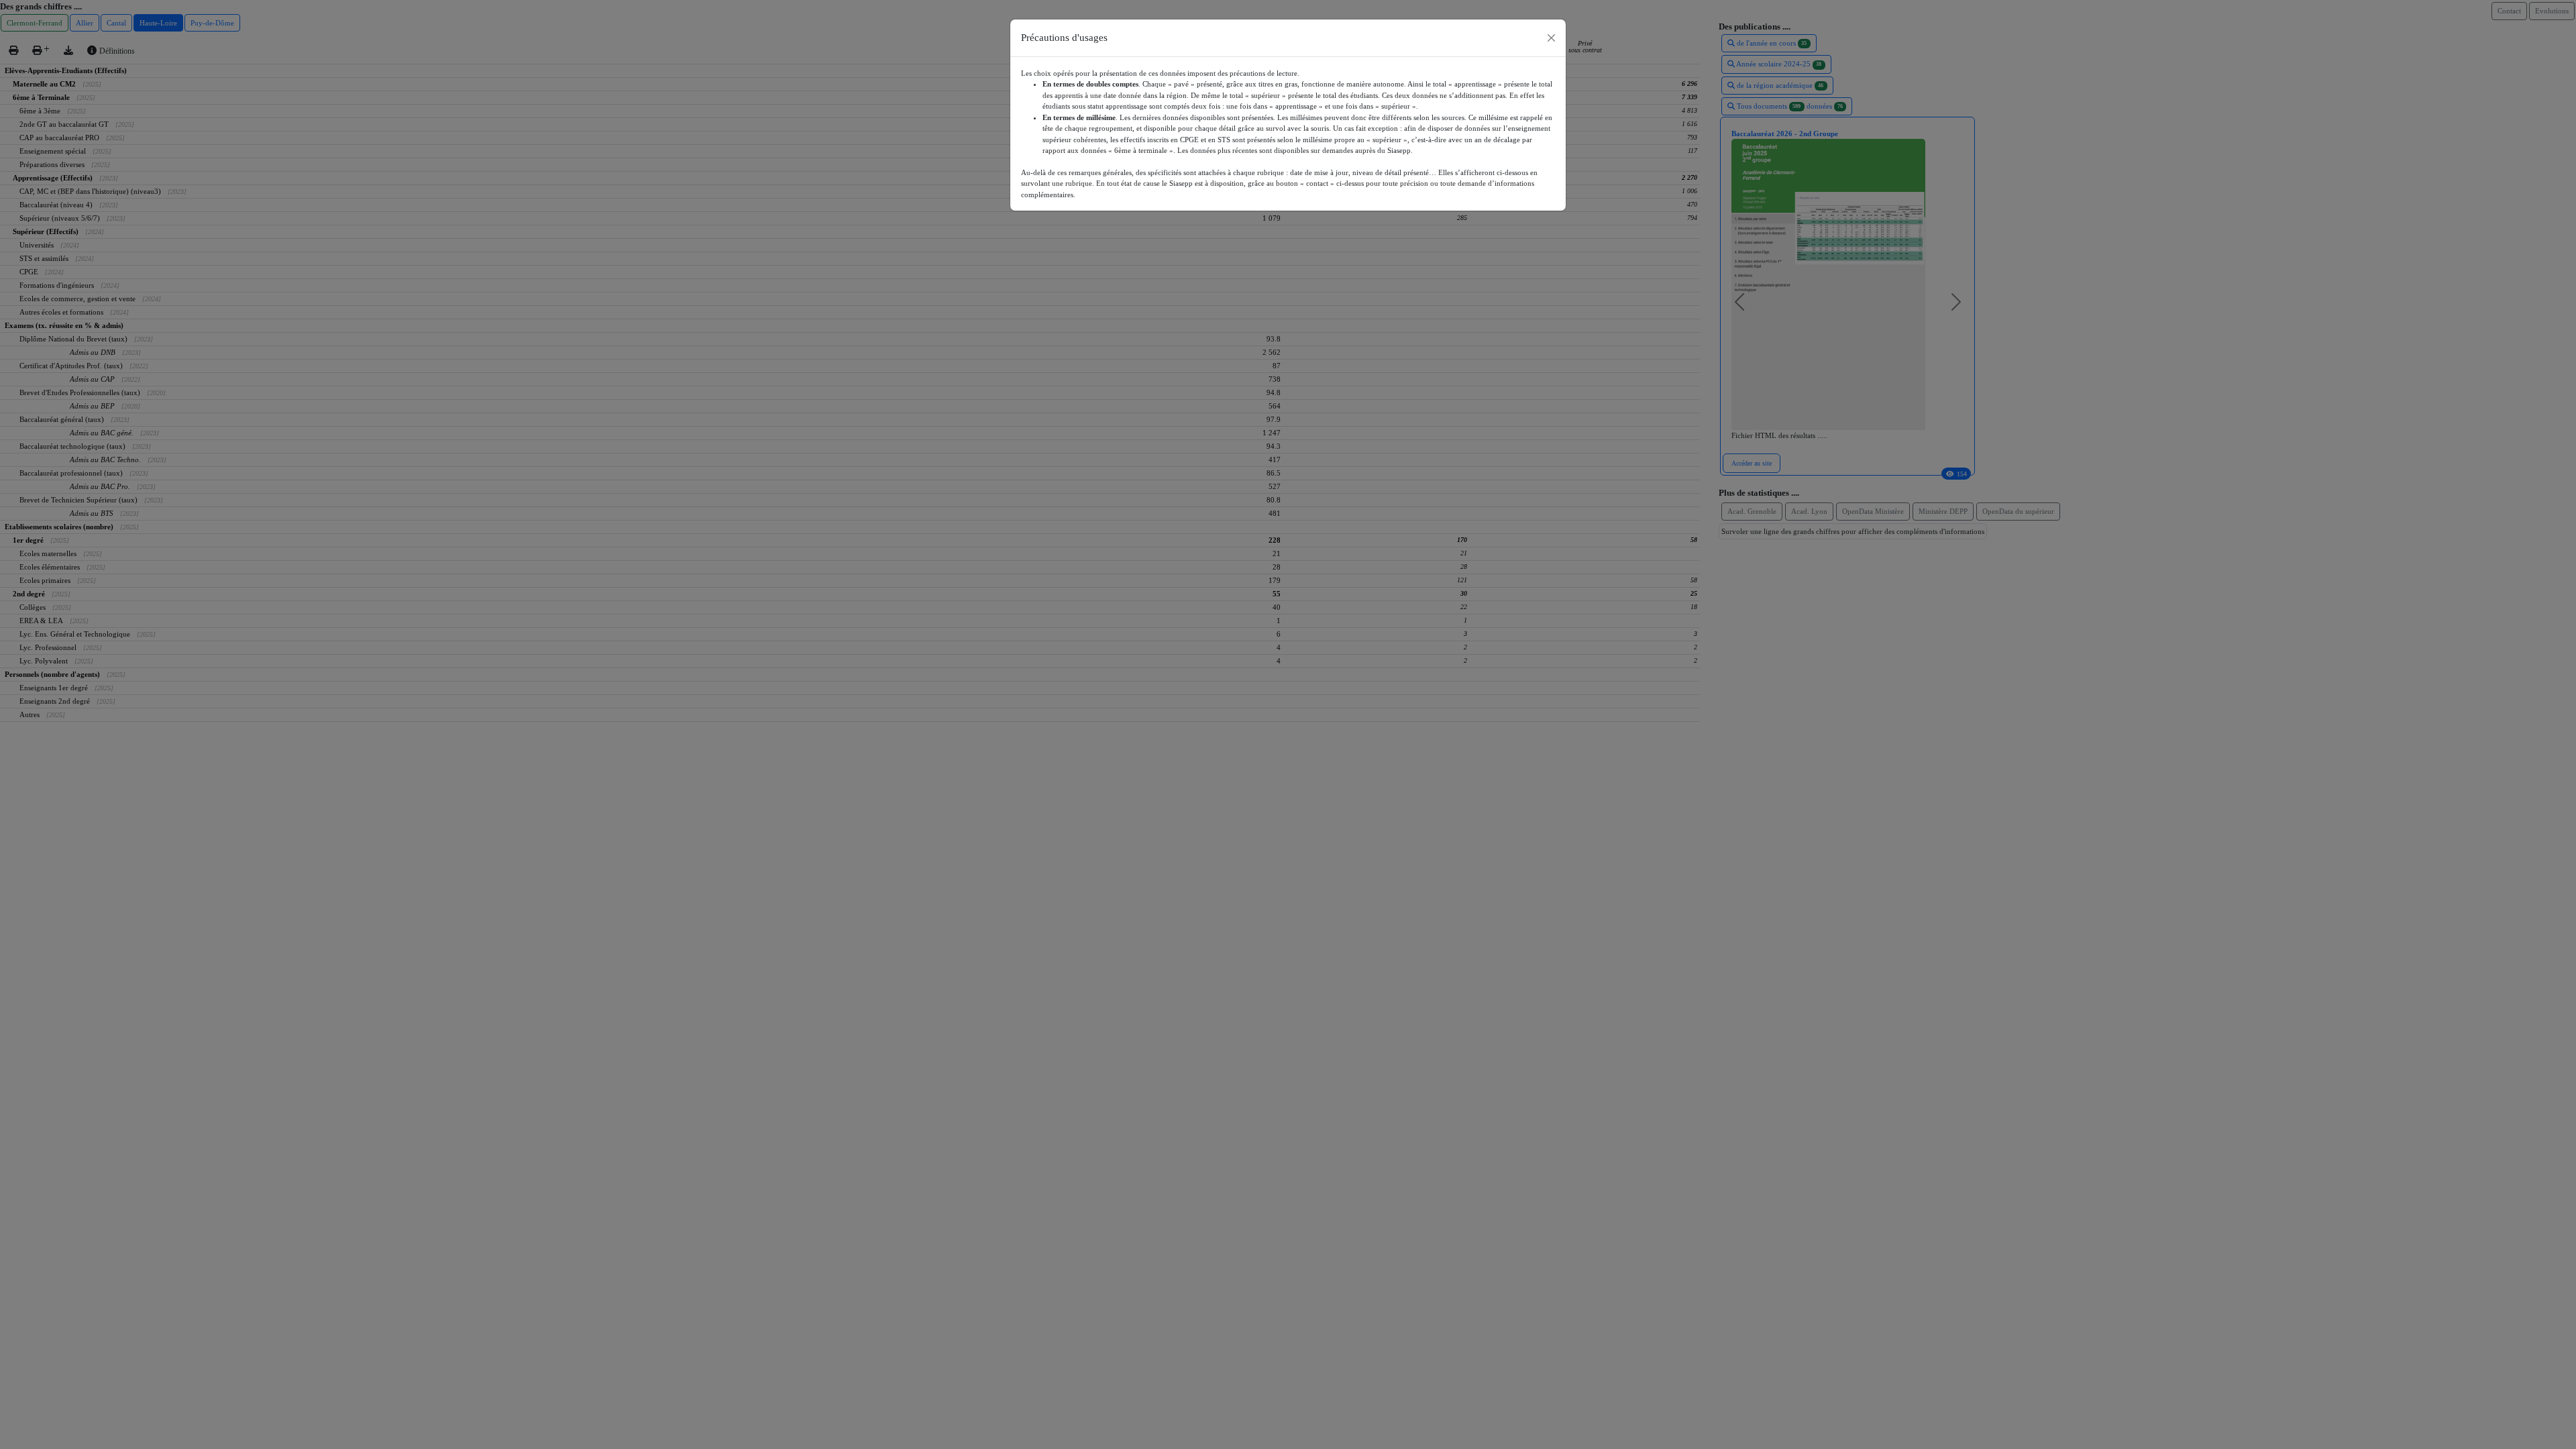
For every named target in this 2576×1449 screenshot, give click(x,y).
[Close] (1551, 38)
